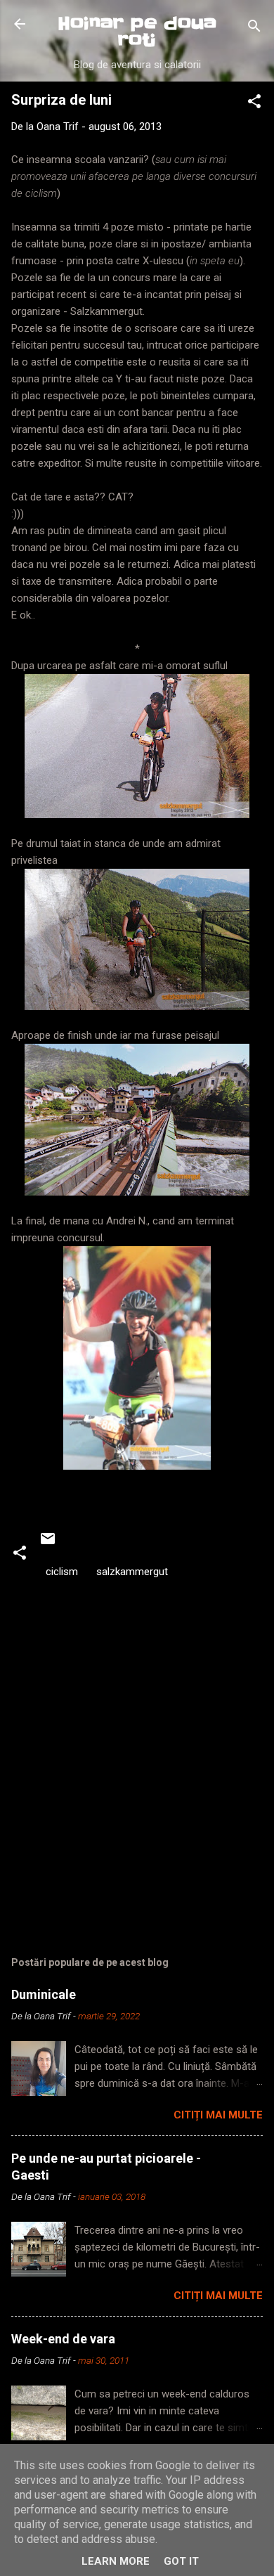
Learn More (116, 2561)
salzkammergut (132, 1572)
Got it (181, 2561)
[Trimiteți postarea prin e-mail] (48, 1543)
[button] (254, 104)
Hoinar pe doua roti (137, 32)
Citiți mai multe (218, 2115)
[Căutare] (254, 28)
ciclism (62, 1572)
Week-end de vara (63, 2339)
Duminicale (44, 1994)
